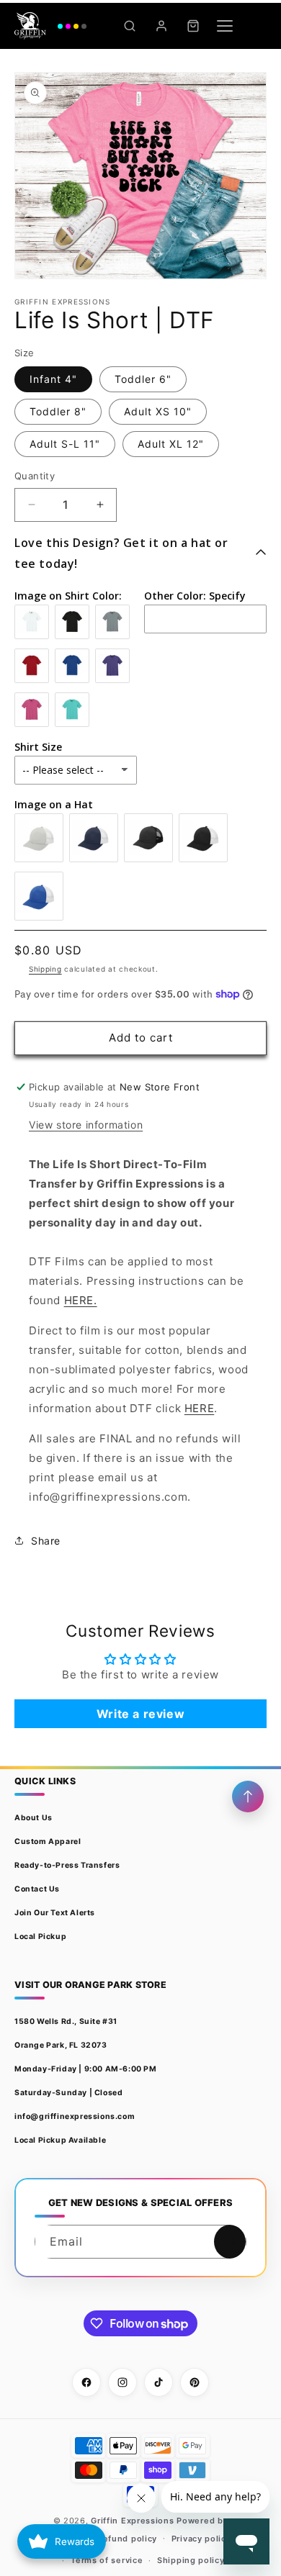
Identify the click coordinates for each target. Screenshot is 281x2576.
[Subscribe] (230, 2242)
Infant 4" (53, 379)
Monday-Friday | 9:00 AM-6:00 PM (86, 2069)
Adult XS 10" (158, 411)
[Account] (161, 26)
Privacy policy (201, 2539)
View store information (86, 1125)
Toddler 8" (58, 411)
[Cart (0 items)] (193, 26)
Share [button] (46, 1541)
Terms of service (107, 2560)
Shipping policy (191, 2560)
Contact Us (37, 1889)
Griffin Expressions (132, 2521)
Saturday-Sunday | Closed (68, 2093)
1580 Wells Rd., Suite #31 (66, 2021)
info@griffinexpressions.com (75, 2116)
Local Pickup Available (60, 2140)
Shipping (45, 969)
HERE (199, 1408)
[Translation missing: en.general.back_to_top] (248, 1797)
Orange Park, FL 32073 (61, 2045)
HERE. (81, 1300)
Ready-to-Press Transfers (67, 1865)
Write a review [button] (140, 1714)
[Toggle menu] (225, 26)
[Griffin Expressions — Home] (50, 26)
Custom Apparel (48, 1841)
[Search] (130, 26)
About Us (34, 1818)
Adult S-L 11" (65, 444)
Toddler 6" (143, 379)
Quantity (35, 476)
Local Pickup (40, 1936)
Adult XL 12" (171, 444)
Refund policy (127, 2539)
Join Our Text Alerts (55, 1913)
